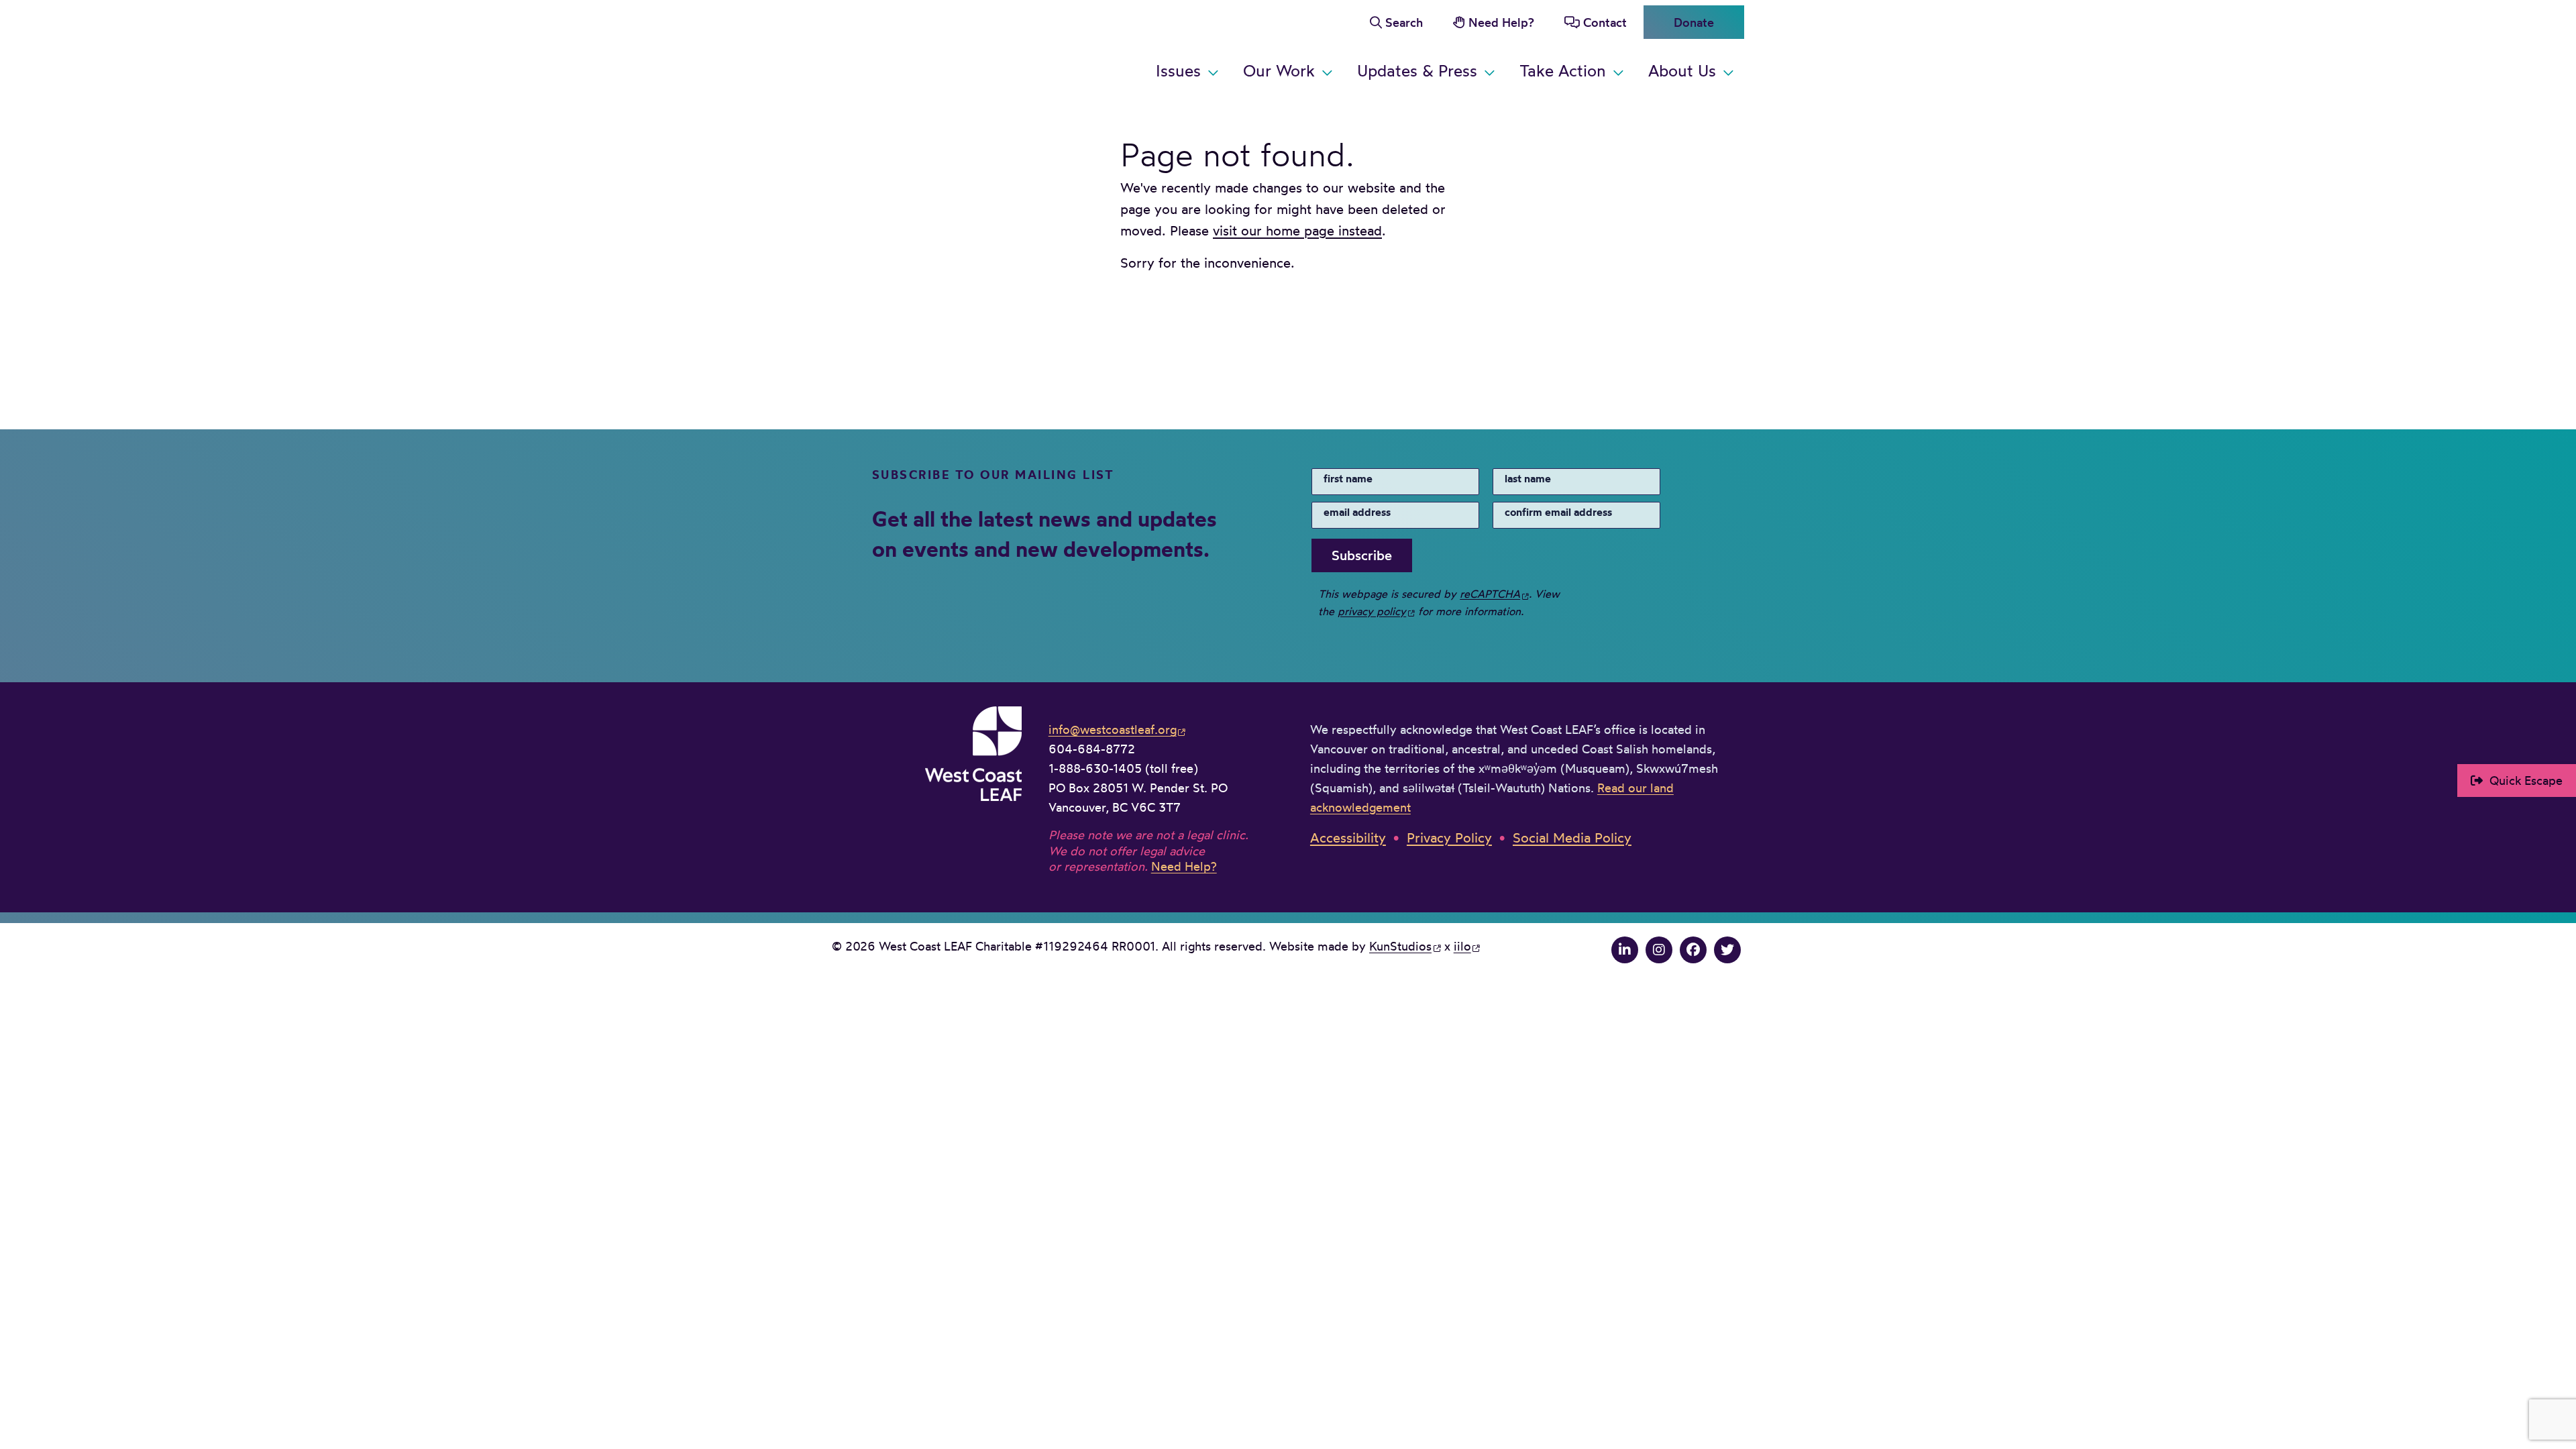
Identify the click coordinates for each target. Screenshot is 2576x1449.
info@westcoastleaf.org (1113, 729)
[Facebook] (1693, 950)
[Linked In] (1625, 950)
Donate (1694, 22)
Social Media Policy (1572, 838)
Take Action (1563, 70)
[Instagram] (1659, 950)
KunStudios (1400, 946)
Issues (1178, 70)
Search (1404, 22)
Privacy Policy (1449, 838)
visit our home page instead (1297, 230)
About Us (1682, 70)
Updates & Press (1417, 70)
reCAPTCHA (1490, 594)
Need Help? (1501, 22)
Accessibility (1348, 838)
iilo (1462, 946)
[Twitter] (1727, 950)
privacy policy (1372, 611)
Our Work (1279, 70)
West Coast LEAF (932, 47)
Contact (1605, 22)
